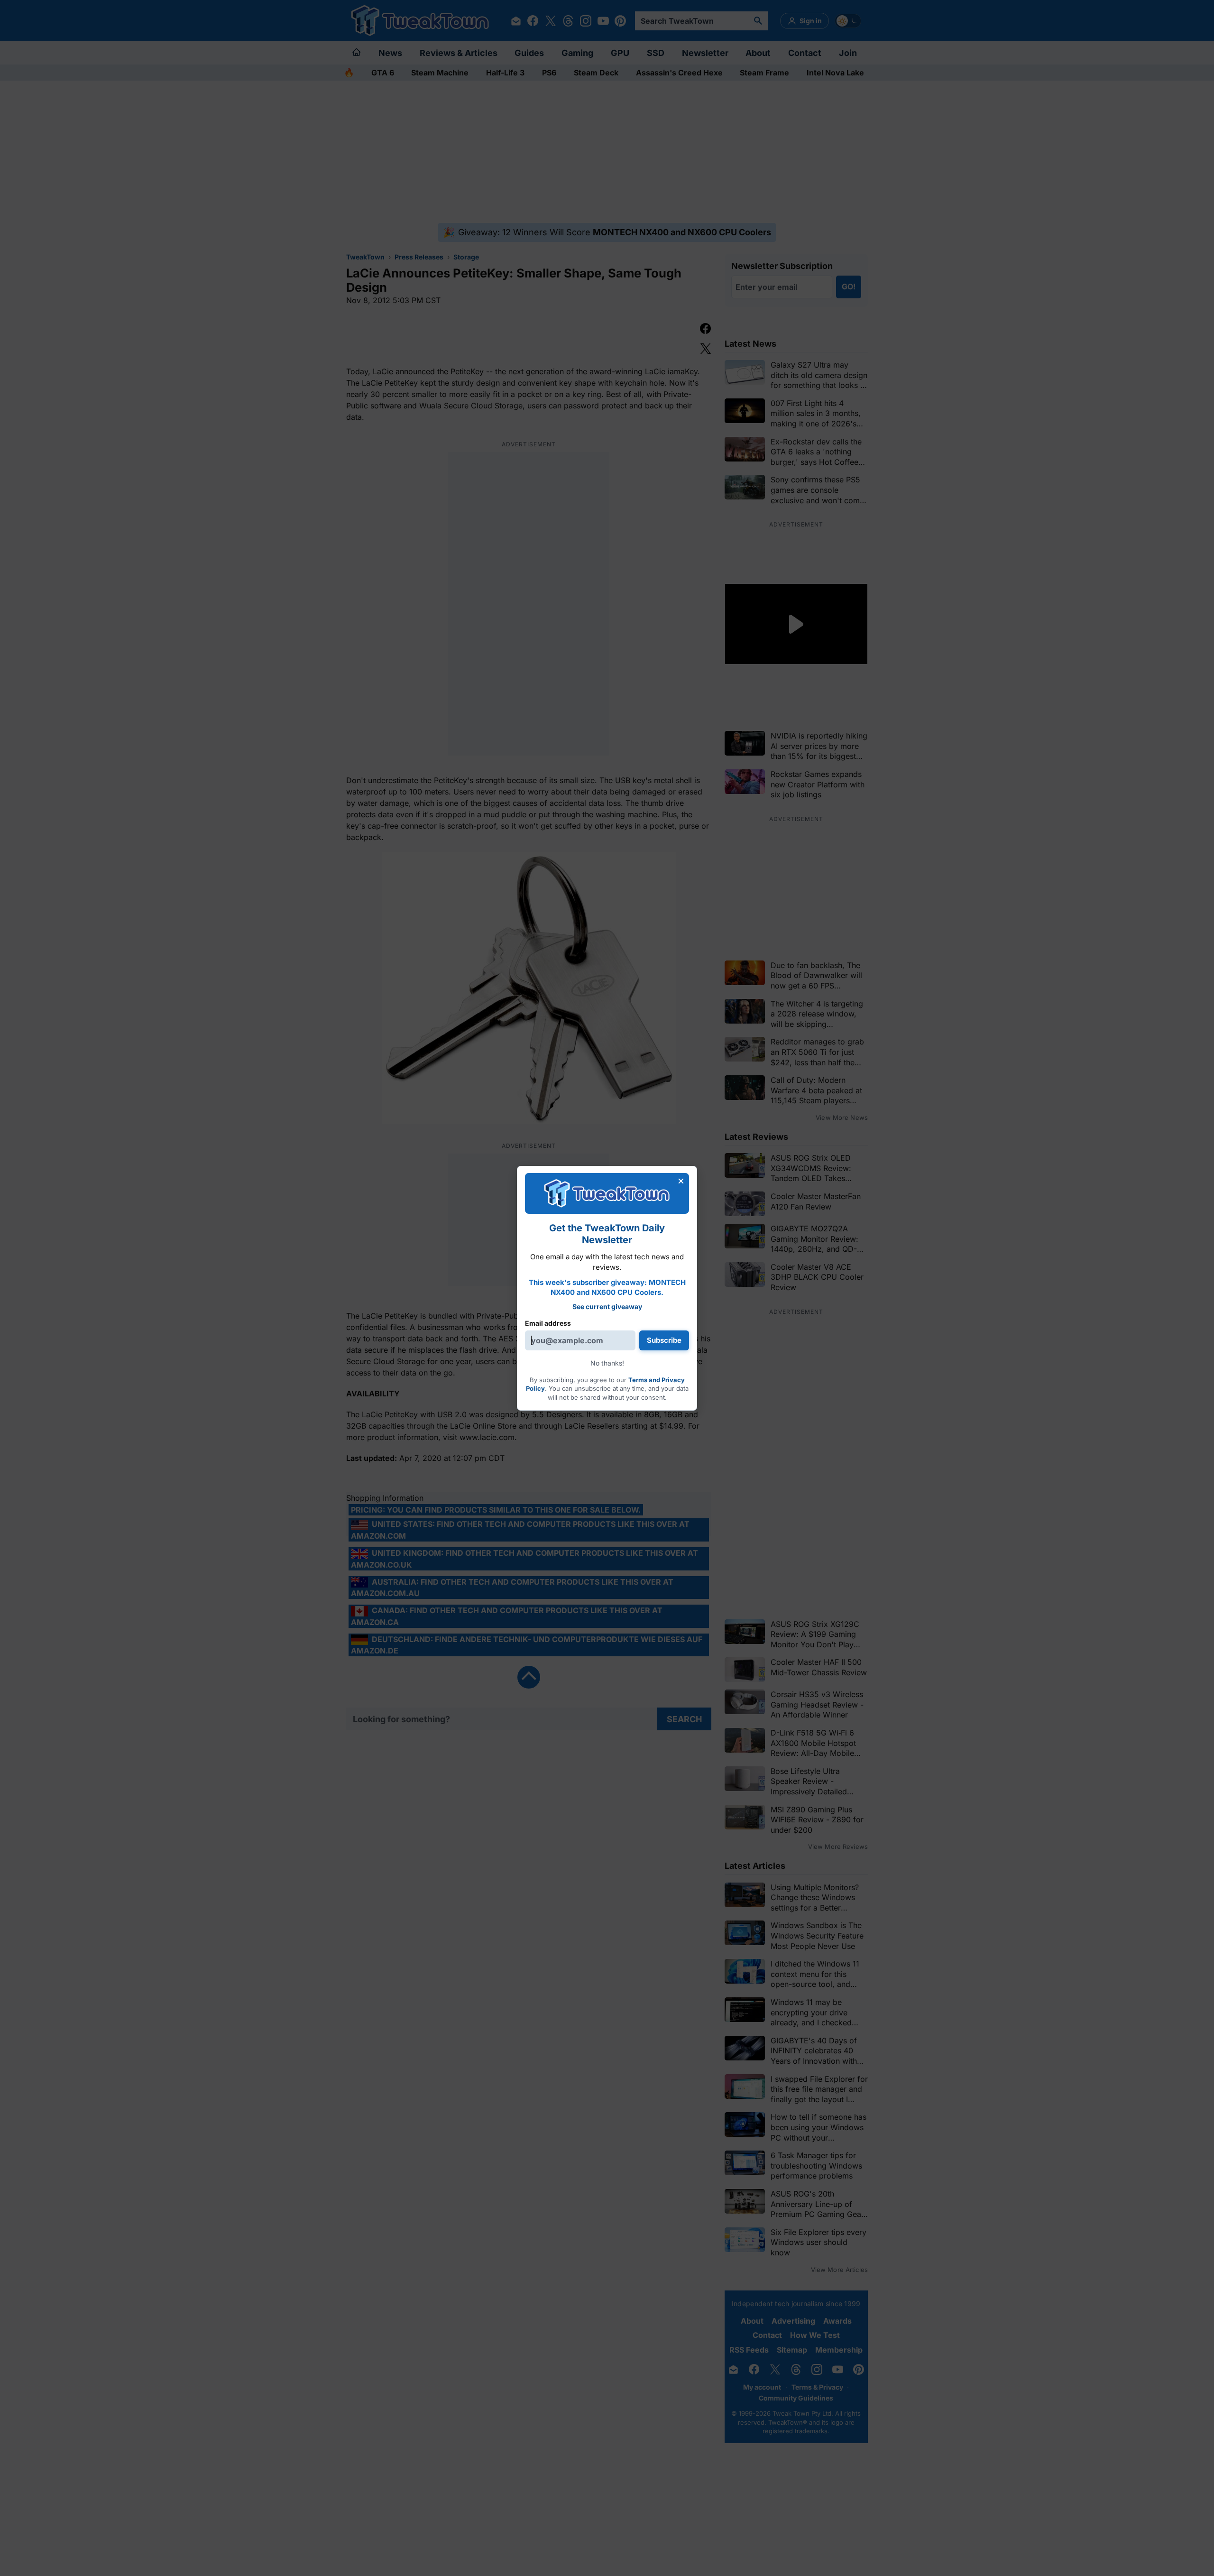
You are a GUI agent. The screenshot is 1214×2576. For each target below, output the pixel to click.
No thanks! (607, 1363)
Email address (548, 1323)
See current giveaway (607, 1306)
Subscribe (664, 1340)
